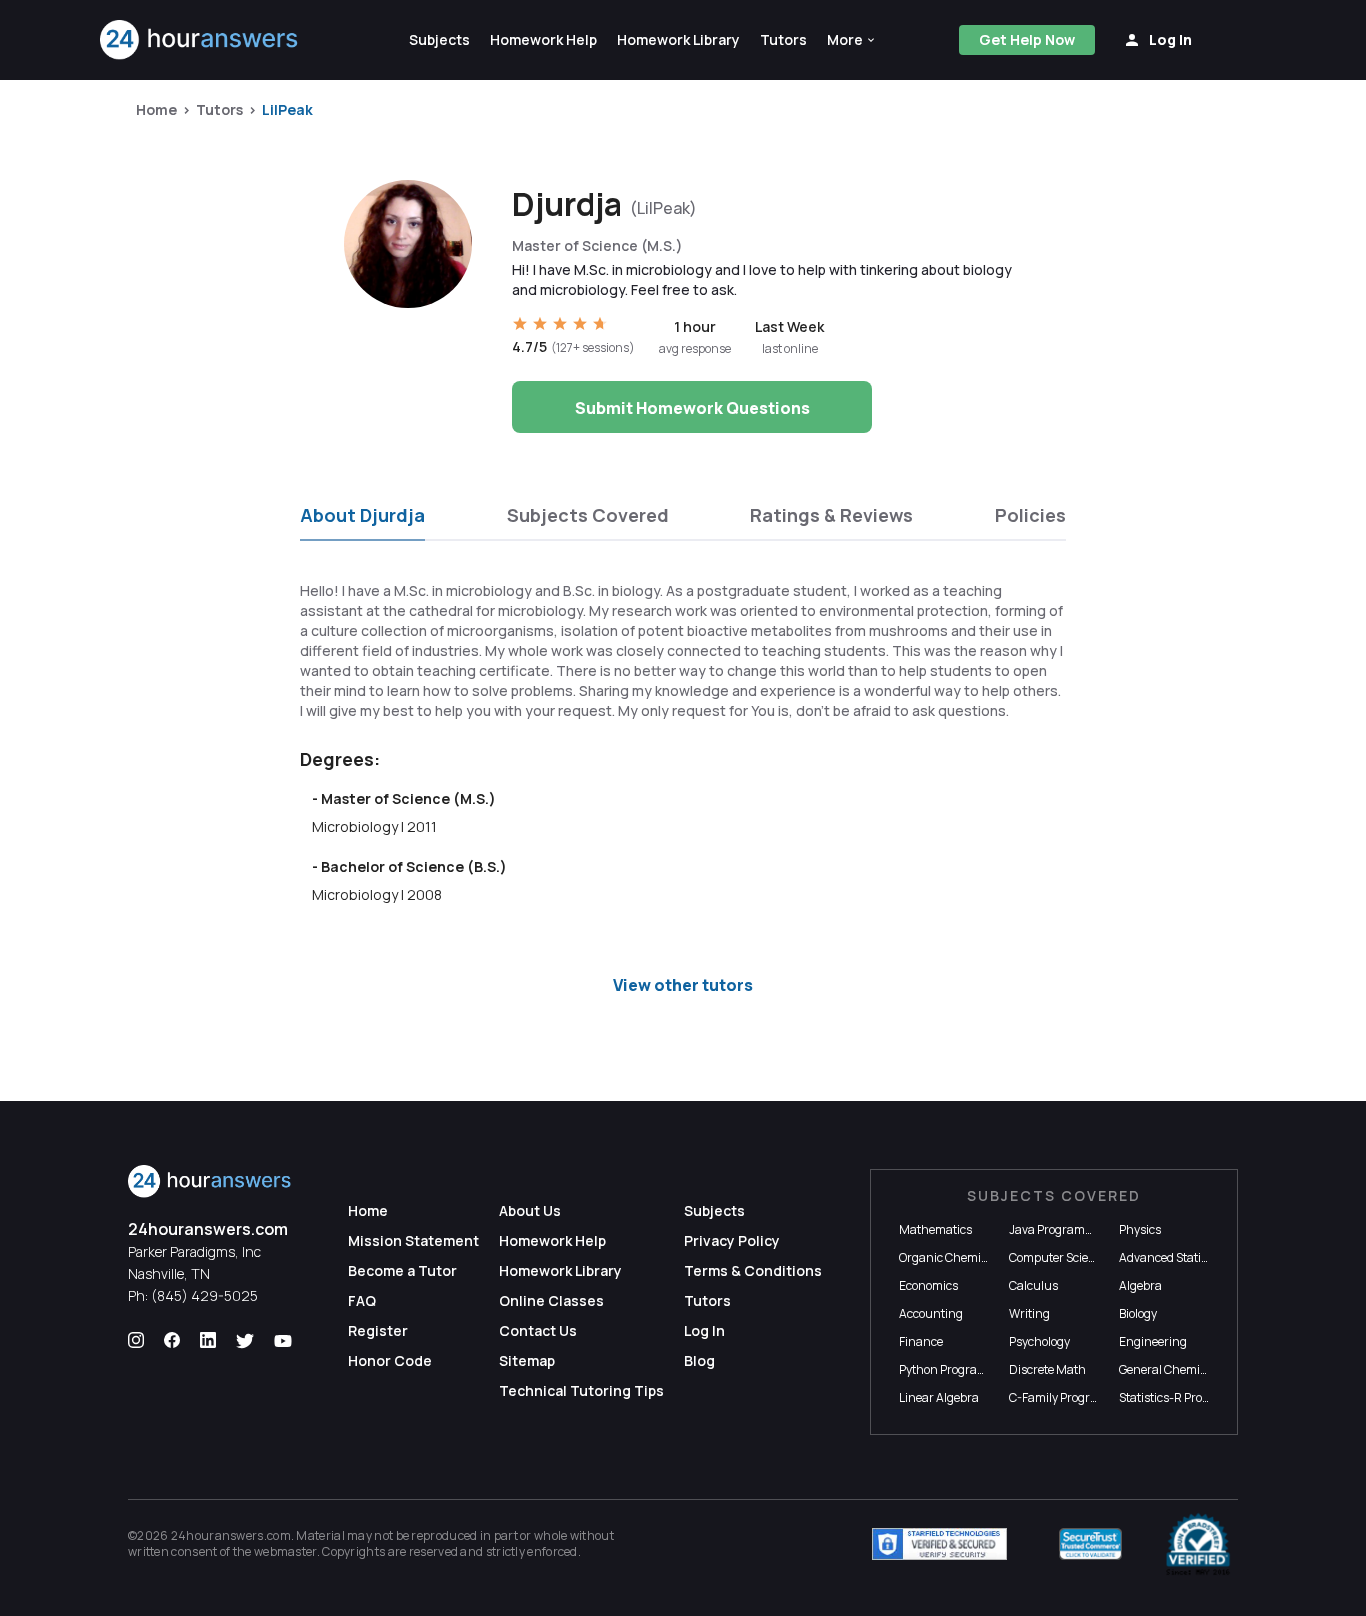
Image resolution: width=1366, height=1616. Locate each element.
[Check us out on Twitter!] (245, 1341)
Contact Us (538, 1330)
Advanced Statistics (1172, 1257)
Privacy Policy (732, 1240)
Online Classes (551, 1300)
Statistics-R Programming (1190, 1397)
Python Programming (958, 1369)
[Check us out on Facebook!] (172, 1341)
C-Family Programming (1073, 1397)
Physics (1140, 1229)
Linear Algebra (939, 1397)
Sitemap (527, 1360)
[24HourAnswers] (199, 40)
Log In (704, 1330)
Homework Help (552, 1240)
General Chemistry (1170, 1369)
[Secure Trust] (1090, 1544)
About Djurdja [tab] (362, 515)
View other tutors (683, 985)
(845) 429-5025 (204, 1295)
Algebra (1140, 1285)
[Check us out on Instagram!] (136, 1341)
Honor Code (390, 1360)
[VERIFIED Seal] (1198, 1544)
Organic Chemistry (950, 1257)
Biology (1138, 1313)
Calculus (1033, 1285)
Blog (699, 1360)
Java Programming (1061, 1229)
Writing (1029, 1313)
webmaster (285, 1551)
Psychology (1039, 1341)
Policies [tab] (1030, 515)
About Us (530, 1210)
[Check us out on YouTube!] (283, 1341)
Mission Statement (413, 1240)
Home (156, 109)
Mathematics (935, 1229)
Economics (928, 1285)
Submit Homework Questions (692, 408)
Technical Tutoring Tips (581, 1390)
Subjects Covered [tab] (588, 515)
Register (378, 1330)
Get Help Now (1027, 39)
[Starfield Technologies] (939, 1544)
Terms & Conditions (753, 1270)
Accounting (931, 1313)
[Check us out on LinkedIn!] (208, 1341)
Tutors (219, 109)
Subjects (714, 1210)
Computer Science (1058, 1257)
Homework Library (560, 1270)
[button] (852, 40)
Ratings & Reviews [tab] (831, 515)
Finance (921, 1341)
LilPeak (287, 109)
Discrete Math (1047, 1369)
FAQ (362, 1300)
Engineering (1153, 1341)
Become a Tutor (402, 1270)
